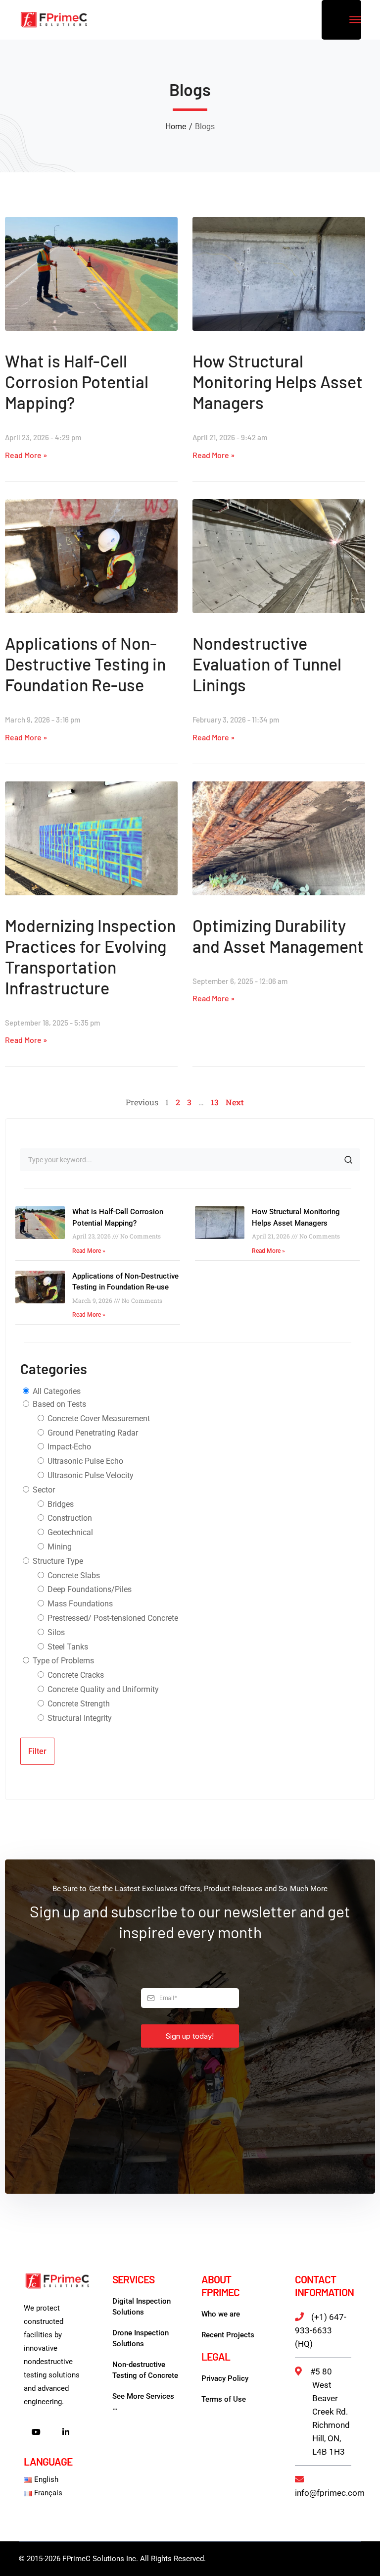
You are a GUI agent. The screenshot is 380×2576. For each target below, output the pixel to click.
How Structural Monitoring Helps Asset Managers (278, 382)
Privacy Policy (225, 2378)
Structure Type (57, 1561)
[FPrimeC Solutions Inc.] (53, 19)
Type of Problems (62, 1661)
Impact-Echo (68, 1447)
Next (235, 1102)
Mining (59, 1547)
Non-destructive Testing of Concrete (145, 2370)
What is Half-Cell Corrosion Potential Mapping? (77, 382)
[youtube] (36, 2433)
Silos (55, 1632)
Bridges (60, 1504)
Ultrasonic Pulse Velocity (90, 1475)
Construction (69, 1518)
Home (176, 127)
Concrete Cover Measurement (98, 1418)
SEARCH (348, 1160)
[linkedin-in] (66, 2433)
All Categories (56, 1391)
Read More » (26, 455)
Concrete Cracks (75, 1675)
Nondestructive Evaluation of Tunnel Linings (267, 664)
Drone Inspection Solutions (141, 2338)
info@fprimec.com (330, 2493)
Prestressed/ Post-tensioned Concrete (112, 1618)
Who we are (221, 2314)
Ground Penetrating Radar (92, 1433)
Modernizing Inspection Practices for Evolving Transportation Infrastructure (90, 956)
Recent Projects (228, 2335)
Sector (43, 1490)
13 (215, 1102)
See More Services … (143, 2402)
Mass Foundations (79, 1604)
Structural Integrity (79, 1718)
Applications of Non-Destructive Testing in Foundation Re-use (85, 664)
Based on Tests (58, 1404)
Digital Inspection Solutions (142, 2307)
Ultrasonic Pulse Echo (84, 1461)
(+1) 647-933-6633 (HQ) (321, 2330)
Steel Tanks (67, 1647)
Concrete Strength (78, 1704)
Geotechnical (69, 1532)
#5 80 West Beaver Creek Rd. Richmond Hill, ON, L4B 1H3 (330, 2412)
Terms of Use (224, 2399)
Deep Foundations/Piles (89, 1589)
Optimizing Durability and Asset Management (278, 936)
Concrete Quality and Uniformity (102, 1689)
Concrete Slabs (73, 1575)
